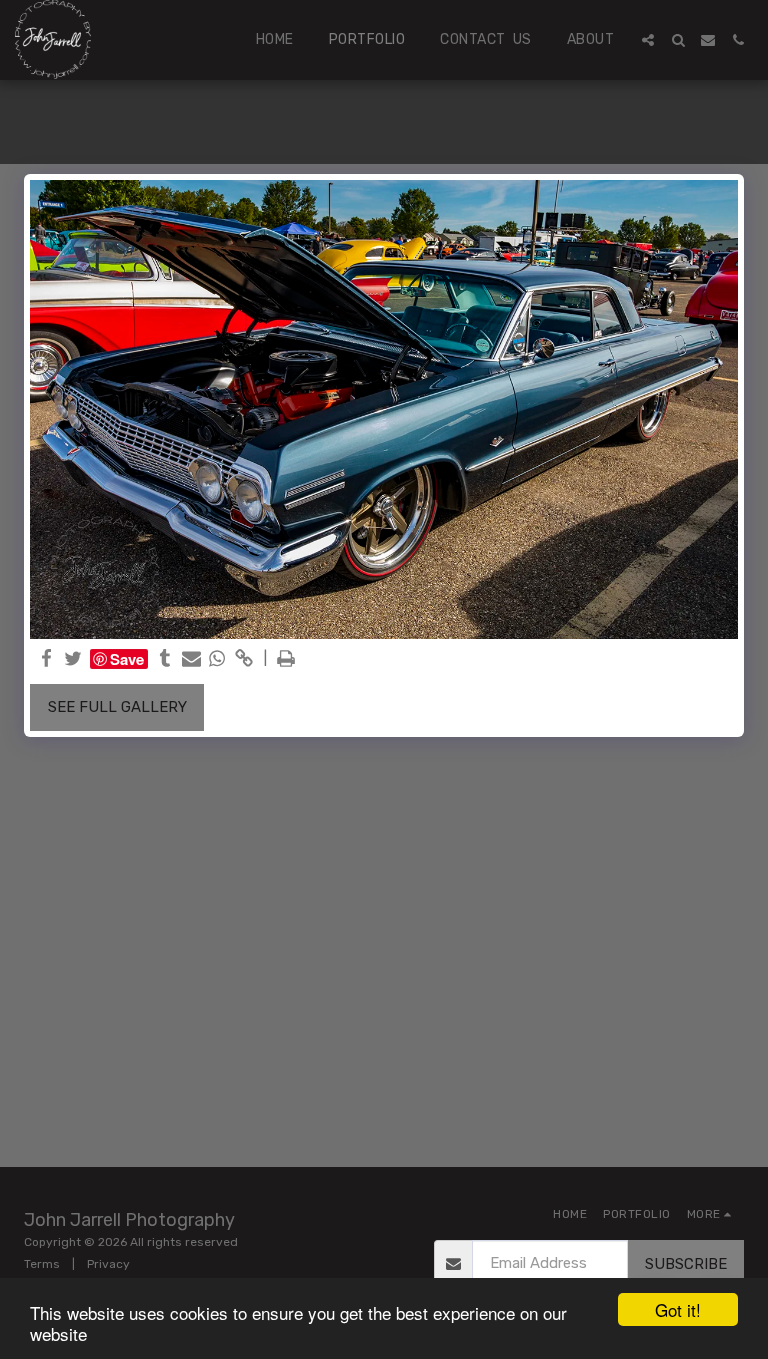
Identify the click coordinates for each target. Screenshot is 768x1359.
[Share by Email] (191, 659)
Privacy (108, 1264)
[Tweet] (73, 659)
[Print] (286, 659)
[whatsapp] (217, 659)
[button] (648, 40)
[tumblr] (165, 659)
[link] (243, 659)
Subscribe (686, 1264)
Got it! (678, 1309)
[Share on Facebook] (47, 659)
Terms (42, 1264)
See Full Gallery (117, 707)
